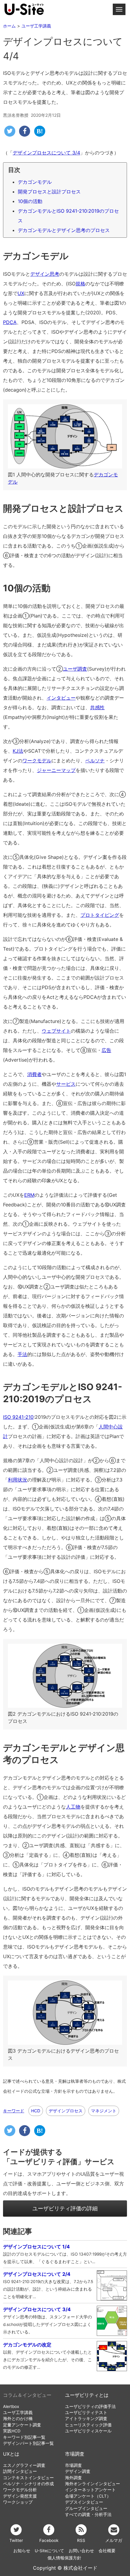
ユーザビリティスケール (88, 2431)
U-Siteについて (49, 2551)
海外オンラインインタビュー (93, 2484)
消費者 (34, 1074)
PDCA (10, 322)
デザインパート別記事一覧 (28, 2443)
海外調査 (73, 2478)
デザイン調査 (78, 2471)
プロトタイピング (100, 915)
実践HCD (12, 2431)
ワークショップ (18, 2502)
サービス (66, 1084)
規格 (80, 284)
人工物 (73, 1807)
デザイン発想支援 (20, 2496)
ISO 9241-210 (18, 1417)
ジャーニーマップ (56, 770)
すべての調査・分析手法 (88, 2514)
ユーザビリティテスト (86, 2412)
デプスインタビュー (84, 2502)
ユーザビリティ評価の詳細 (65, 2208)
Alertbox (11, 2406)
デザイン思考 (45, 274)
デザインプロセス (66, 2111)
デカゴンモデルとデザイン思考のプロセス (64, 230)
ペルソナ (95, 761)
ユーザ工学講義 (18, 2412)
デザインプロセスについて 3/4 (46, 153)
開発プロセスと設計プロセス (49, 192)
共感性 (97, 707)
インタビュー (61, 698)
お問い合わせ (81, 2551)
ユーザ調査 (75, 669)
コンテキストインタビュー (28, 2478)
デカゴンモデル (35, 182)
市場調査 (75, 2454)
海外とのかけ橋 (18, 2419)
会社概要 (107, 2551)
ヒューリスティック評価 (88, 2425)
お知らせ (22, 2551)
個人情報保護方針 (64, 2558)
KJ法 (18, 751)
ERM (29, 1195)
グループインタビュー (86, 2508)
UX (21, 293)
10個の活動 (30, 201)
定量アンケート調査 (22, 2425)
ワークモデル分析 (20, 2490)
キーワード (14, 2111)
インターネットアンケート (90, 2490)
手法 (22, 1354)
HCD (36, 2111)
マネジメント (104, 2111)
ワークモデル (37, 761)
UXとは (11, 2454)
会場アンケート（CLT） (88, 2496)
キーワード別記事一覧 (24, 2437)
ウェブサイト (56, 1031)
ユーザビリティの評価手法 (90, 2406)
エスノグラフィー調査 (24, 2465)
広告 (106, 1050)
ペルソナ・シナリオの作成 (28, 2484)
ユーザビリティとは (87, 2395)
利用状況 (18, 1480)
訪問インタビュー (20, 2471)
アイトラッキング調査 (86, 2419)
